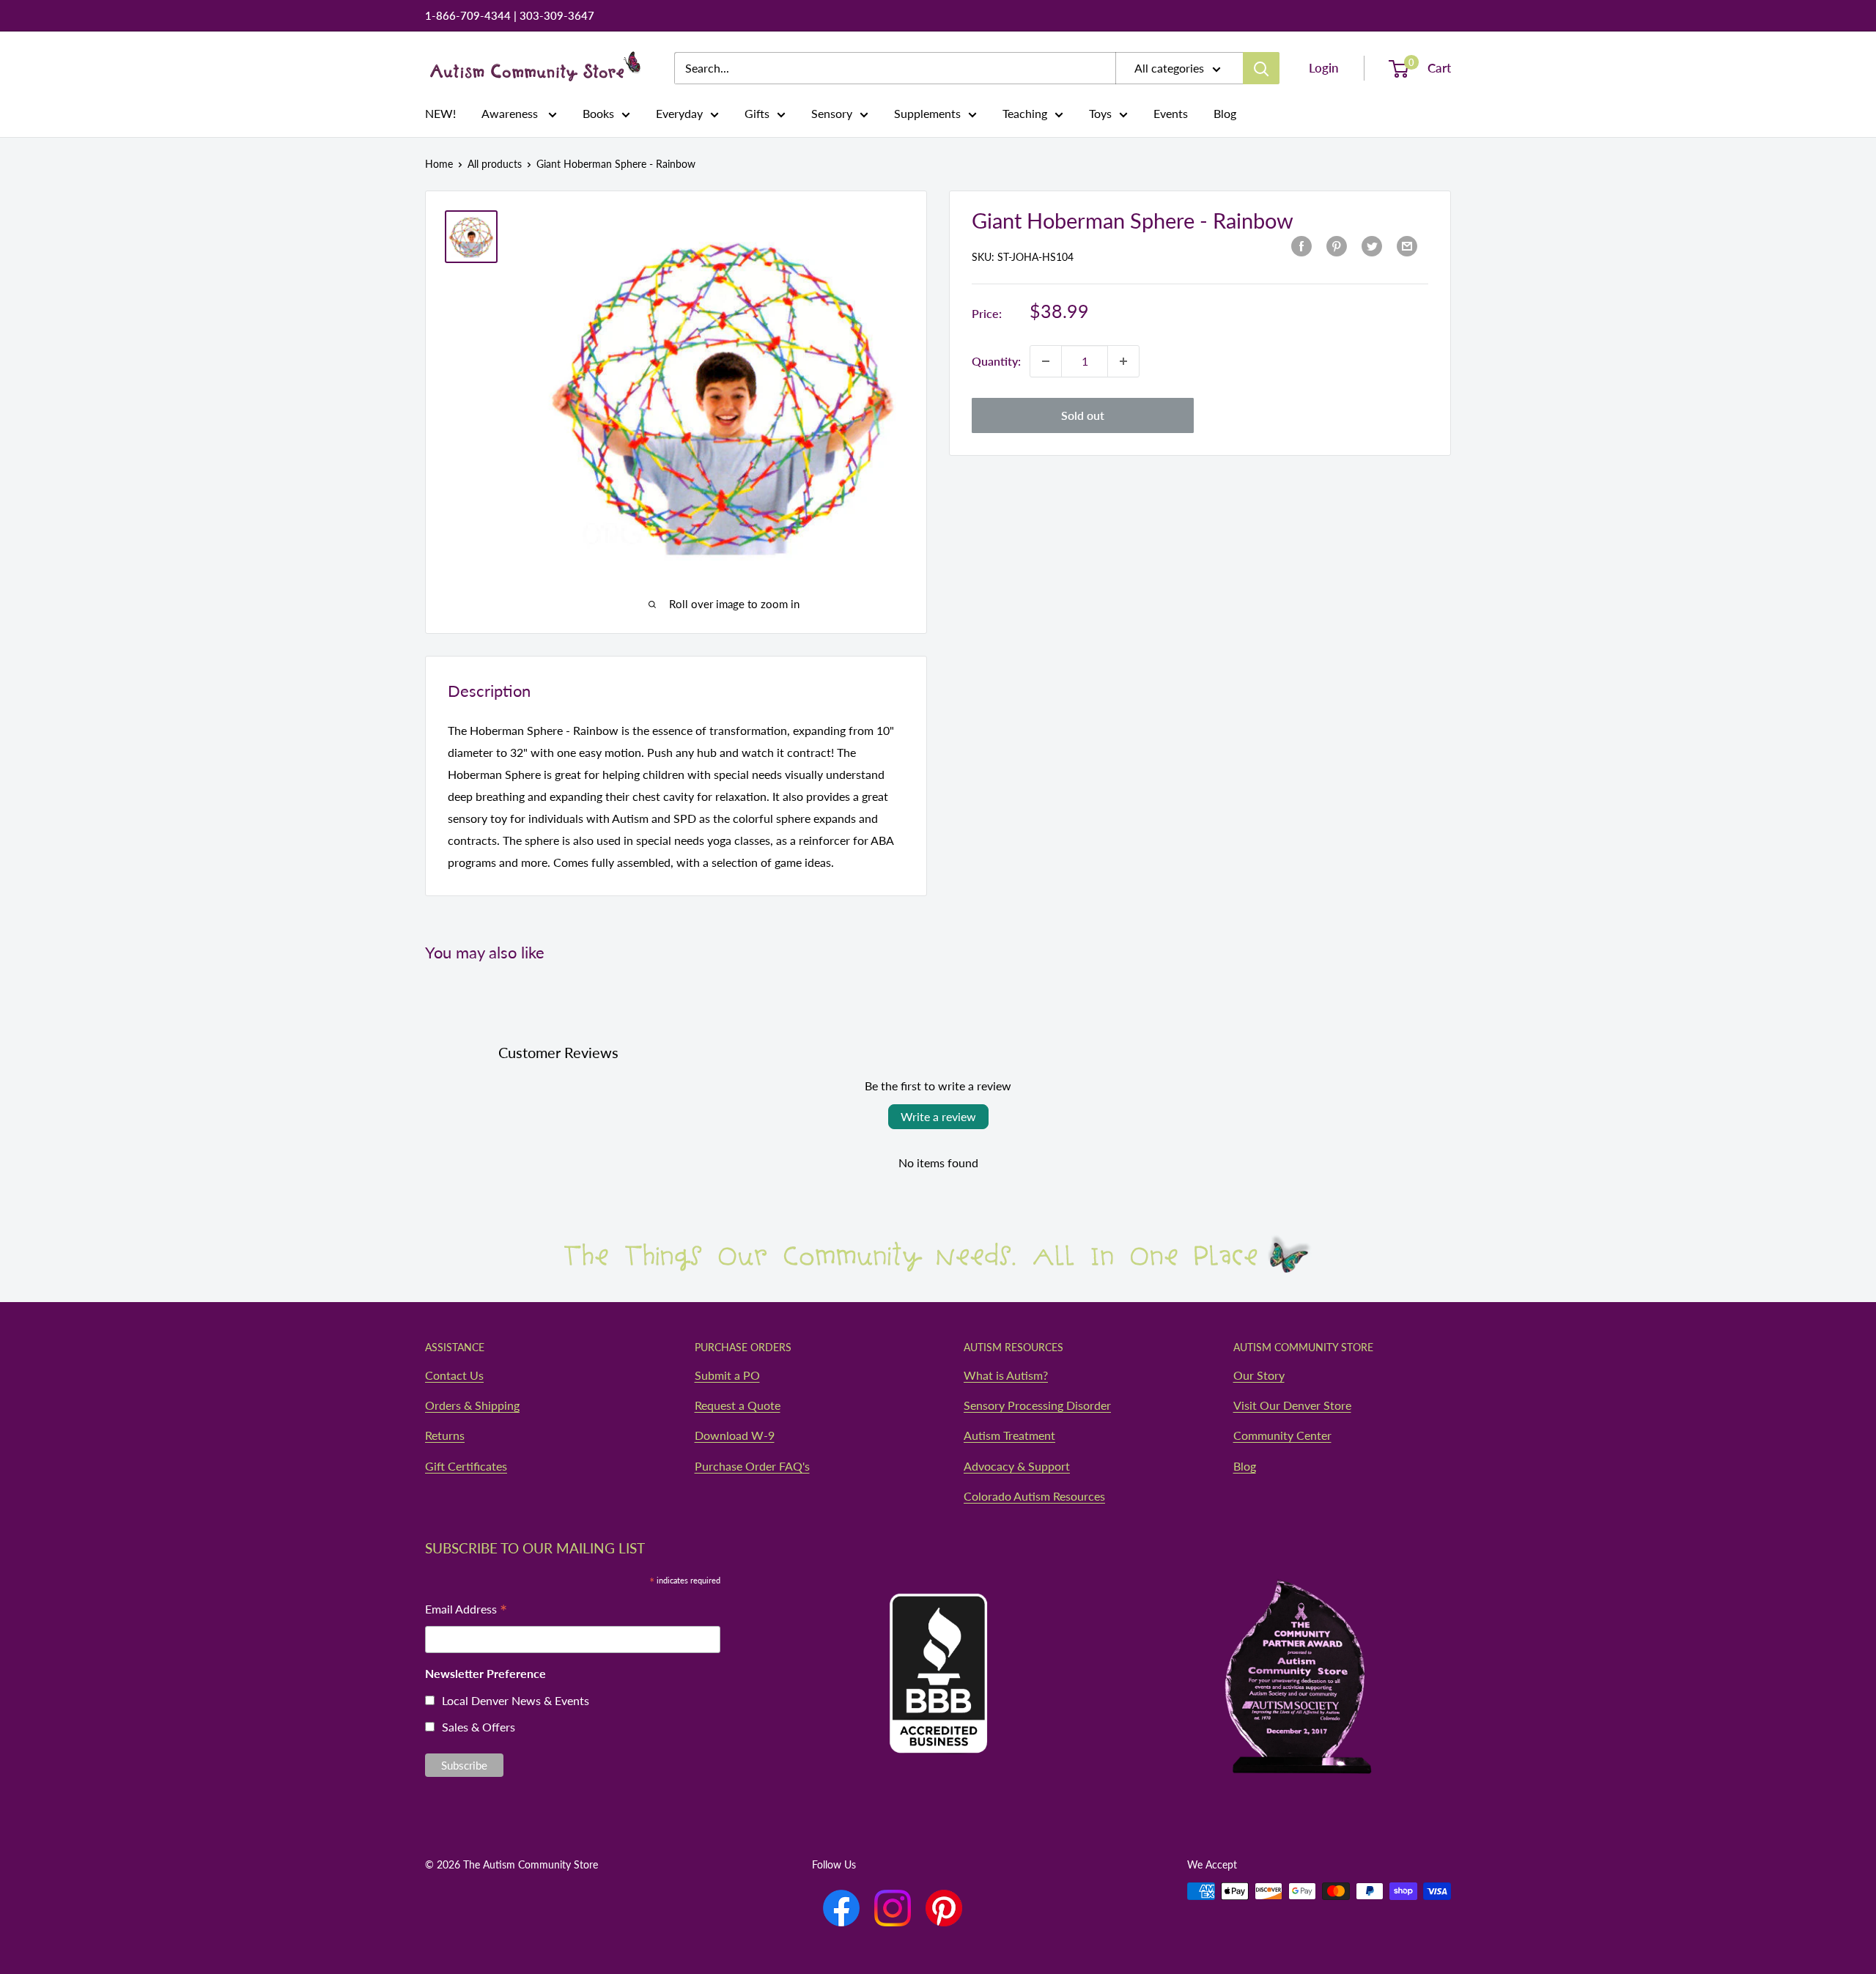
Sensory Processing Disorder (1037, 1405)
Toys (1100, 113)
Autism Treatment (1009, 1435)
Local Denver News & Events (516, 1700)
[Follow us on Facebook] (841, 1908)
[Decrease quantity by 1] (1046, 361)
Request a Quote (738, 1405)
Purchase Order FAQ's (752, 1466)
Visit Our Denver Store (1292, 1405)
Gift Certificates (466, 1466)
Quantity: (996, 361)
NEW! (440, 113)
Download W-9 (735, 1435)
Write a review (938, 1116)
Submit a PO (727, 1375)
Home (439, 164)
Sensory (832, 113)
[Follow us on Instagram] (893, 1908)
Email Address (466, 1610)
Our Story (1259, 1375)
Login (1324, 68)
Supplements (927, 113)
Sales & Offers (479, 1727)
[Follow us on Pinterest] (944, 1908)
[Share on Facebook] (1301, 245)
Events (1171, 113)
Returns (445, 1435)
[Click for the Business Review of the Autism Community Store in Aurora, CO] (938, 1646)
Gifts (757, 113)
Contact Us (454, 1375)
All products (495, 164)
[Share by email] (1407, 245)
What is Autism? (1006, 1375)
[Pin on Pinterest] (1337, 245)
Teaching (1025, 113)
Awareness (511, 113)
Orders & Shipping (472, 1405)
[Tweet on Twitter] (1372, 245)
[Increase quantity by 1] (1123, 361)
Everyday (679, 113)
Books (598, 113)
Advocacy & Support (1017, 1466)
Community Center (1282, 1435)
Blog (1225, 113)
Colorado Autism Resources (1034, 1496)
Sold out (1083, 415)
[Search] (1261, 68)
